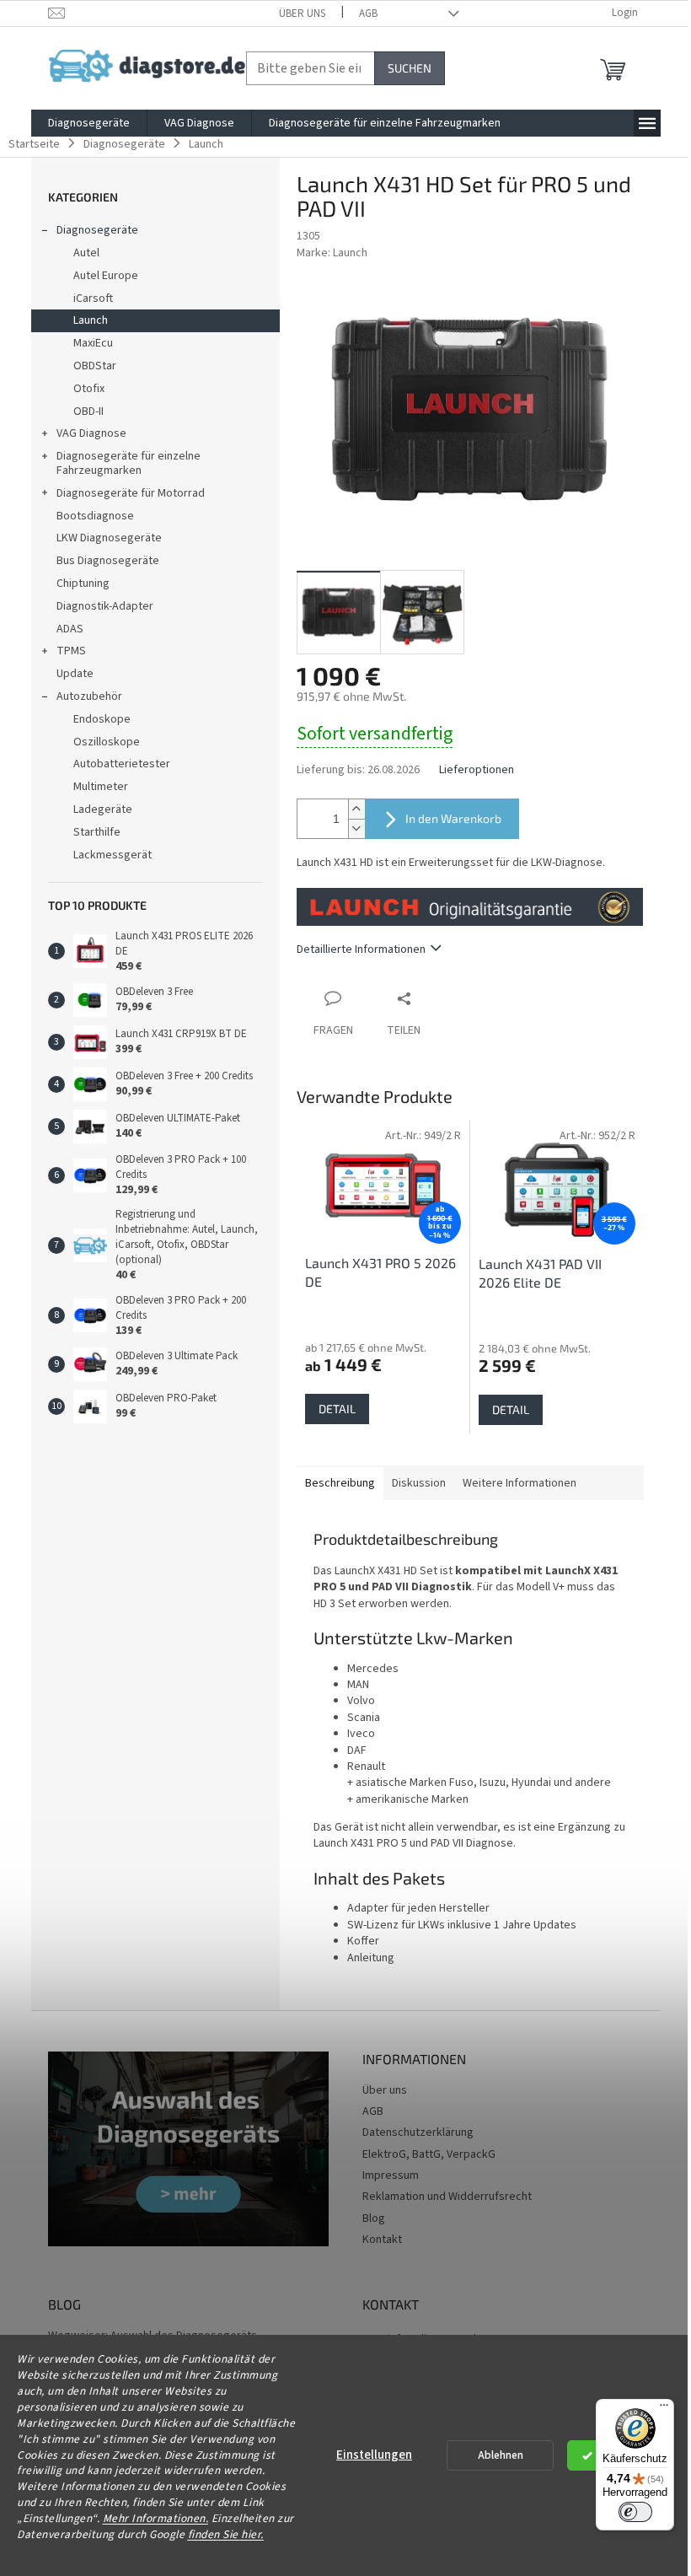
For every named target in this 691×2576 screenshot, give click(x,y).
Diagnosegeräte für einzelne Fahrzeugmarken (129, 463)
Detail (337, 1409)
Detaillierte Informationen (361, 949)
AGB (368, 13)
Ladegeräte (103, 809)
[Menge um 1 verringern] (356, 828)
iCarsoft (93, 298)
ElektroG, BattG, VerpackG (429, 2154)
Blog (374, 2218)
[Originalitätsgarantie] (470, 906)
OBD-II (88, 411)
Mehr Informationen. (156, 2518)
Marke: (332, 253)
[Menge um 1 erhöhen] (356, 809)
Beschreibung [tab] (340, 1483)
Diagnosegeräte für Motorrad (131, 493)
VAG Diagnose (91, 433)
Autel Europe (106, 276)
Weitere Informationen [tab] (520, 1483)
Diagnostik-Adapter (105, 606)
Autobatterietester (122, 764)
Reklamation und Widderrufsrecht (447, 2197)
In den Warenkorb (453, 818)
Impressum (391, 2175)
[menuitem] (89, 123)
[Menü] (664, 2409)
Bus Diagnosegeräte (108, 561)
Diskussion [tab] (419, 1483)
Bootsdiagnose (95, 516)
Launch (91, 320)
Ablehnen (501, 2455)
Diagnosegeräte (97, 230)
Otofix (89, 389)
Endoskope (102, 719)
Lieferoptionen (477, 770)
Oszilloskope (107, 742)
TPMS (71, 651)
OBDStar (95, 366)
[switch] (635, 2512)
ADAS (70, 629)
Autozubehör (89, 696)
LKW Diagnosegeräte (109, 538)
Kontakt (382, 2240)
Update (75, 674)
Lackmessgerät (112, 855)
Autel (86, 253)
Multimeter (101, 787)
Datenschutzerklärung (418, 2132)
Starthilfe (97, 832)
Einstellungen (374, 2455)
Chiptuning (83, 583)
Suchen (410, 68)
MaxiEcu (93, 343)
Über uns (302, 13)
